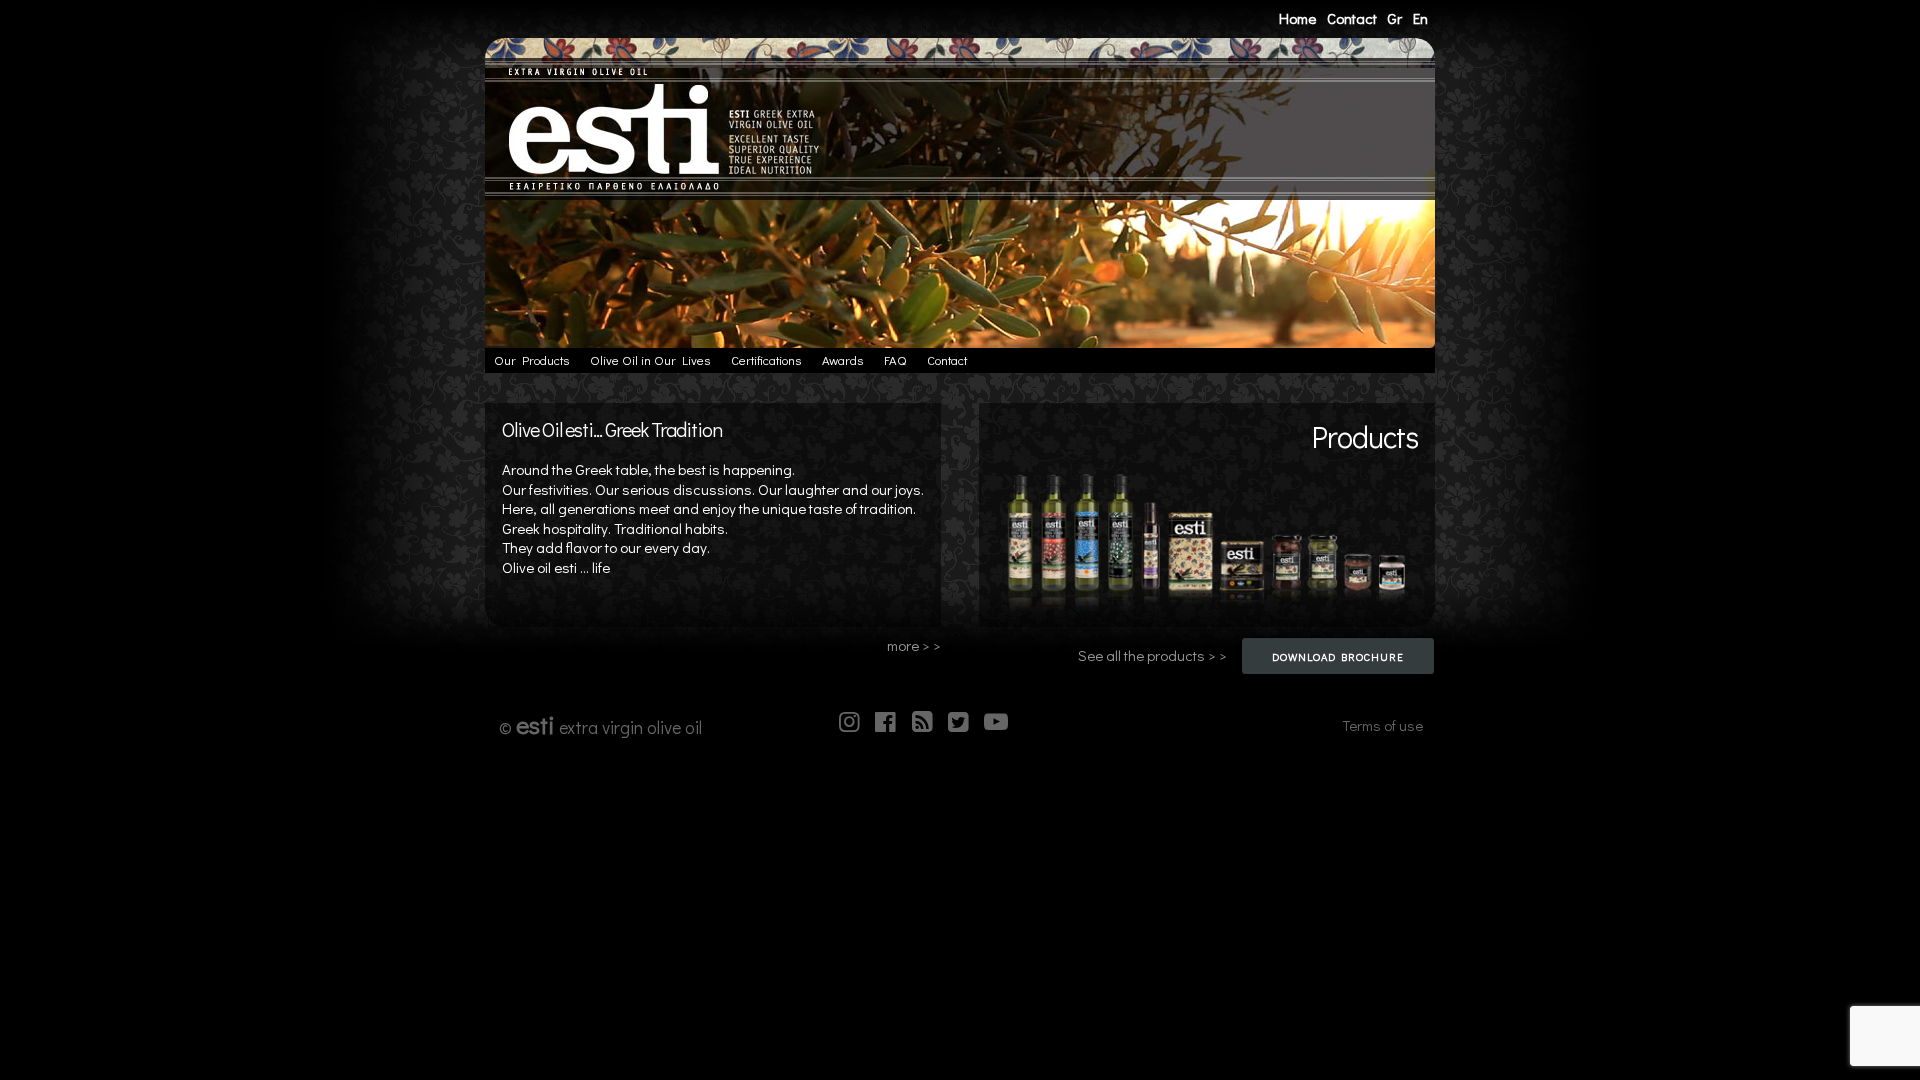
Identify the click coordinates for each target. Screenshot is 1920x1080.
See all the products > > (1152, 655)
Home (1297, 18)
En (1420, 18)
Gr (1394, 18)
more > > (914, 645)
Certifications (766, 360)
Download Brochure (1338, 656)
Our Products (531, 360)
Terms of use (1382, 725)
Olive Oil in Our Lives (650, 360)
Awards (842, 360)
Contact (1352, 18)
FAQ (895, 360)
